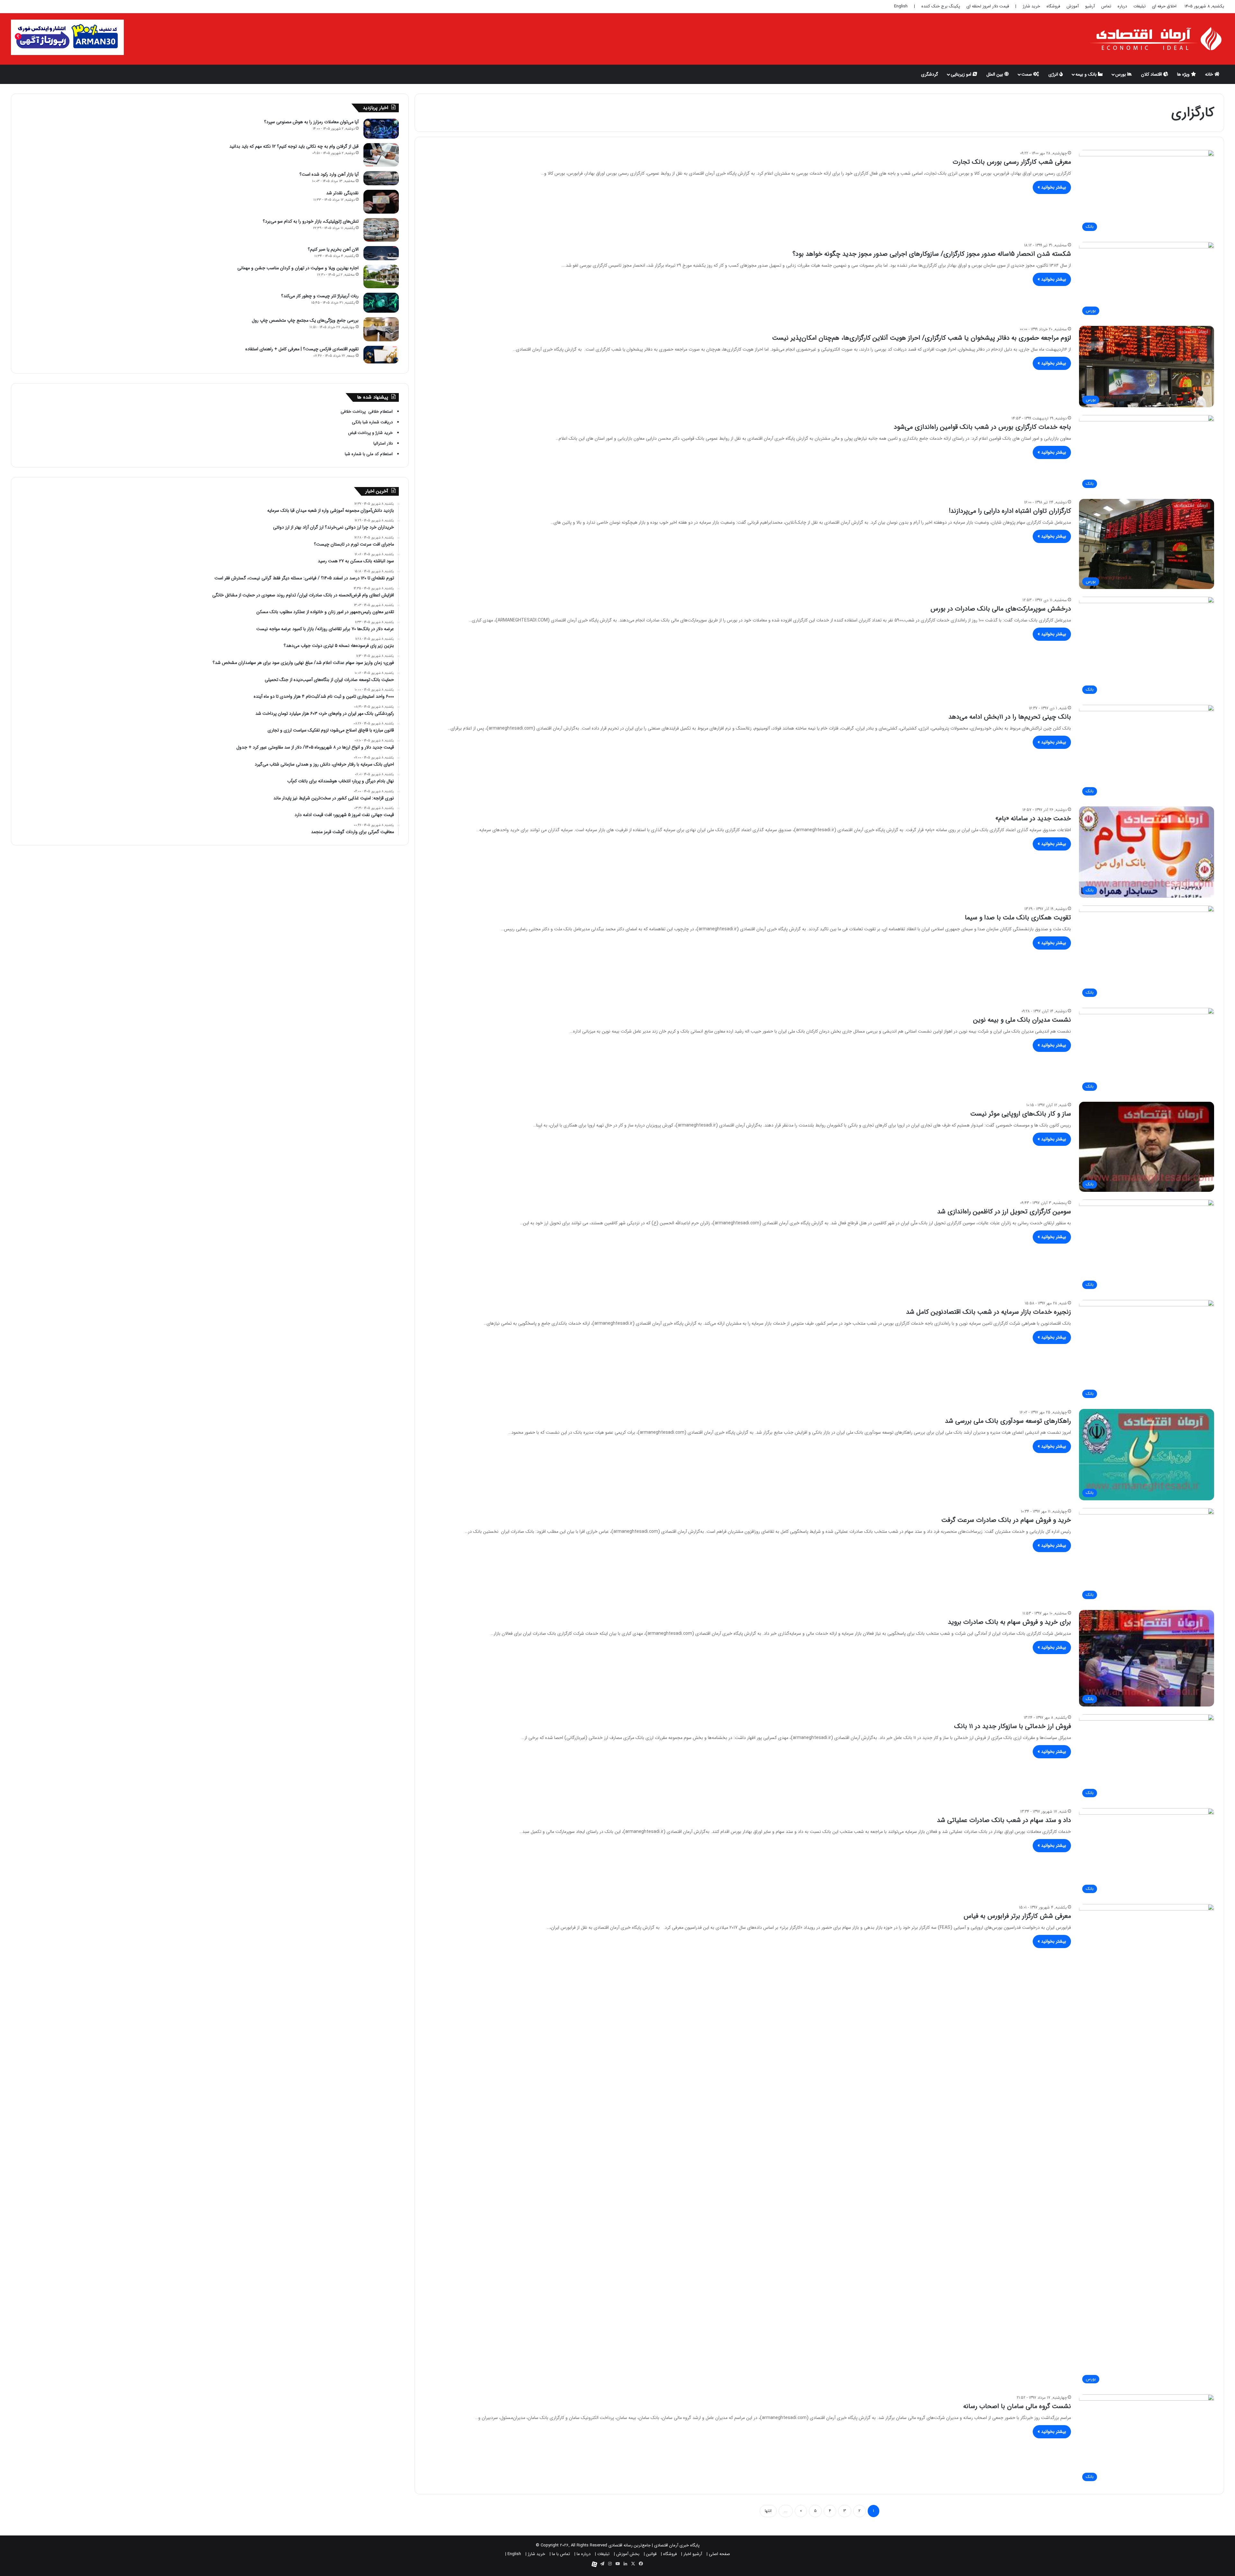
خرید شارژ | (535, 2554)
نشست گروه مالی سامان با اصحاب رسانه (1017, 2406)
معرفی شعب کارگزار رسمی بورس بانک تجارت (1012, 162)
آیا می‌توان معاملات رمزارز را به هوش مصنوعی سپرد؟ (311, 122)
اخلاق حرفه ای (1164, 6)
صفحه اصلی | (718, 2554)
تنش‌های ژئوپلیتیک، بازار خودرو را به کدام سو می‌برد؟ (311, 221)
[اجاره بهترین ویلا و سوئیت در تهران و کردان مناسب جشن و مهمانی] (381, 276)
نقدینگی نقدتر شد (342, 193)
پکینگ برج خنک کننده (941, 6)
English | (513, 2554)
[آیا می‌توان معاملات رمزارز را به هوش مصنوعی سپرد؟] (381, 129)
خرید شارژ (1031, 6)
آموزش (1073, 6)
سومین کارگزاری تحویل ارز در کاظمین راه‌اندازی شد (1004, 1212)
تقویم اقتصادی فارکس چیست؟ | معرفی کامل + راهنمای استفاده (302, 349)
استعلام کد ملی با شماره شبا (369, 454)
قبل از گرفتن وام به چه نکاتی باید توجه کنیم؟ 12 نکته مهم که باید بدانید (294, 146)
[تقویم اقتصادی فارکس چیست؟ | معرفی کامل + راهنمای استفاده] (381, 355)
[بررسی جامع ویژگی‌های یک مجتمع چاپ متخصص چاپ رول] (381, 329)
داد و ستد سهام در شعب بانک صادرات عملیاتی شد (1004, 1820)
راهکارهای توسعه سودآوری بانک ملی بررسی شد (1008, 1421)
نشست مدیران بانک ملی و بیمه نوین (1022, 1020)
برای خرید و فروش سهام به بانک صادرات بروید (1009, 1622)
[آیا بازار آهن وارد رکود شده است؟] (381, 178)
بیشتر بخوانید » (1052, 187)
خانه (1210, 74)
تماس (1106, 6)
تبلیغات (1139, 6)
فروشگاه (1053, 6)
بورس (1121, 74)
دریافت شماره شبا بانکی (372, 422)
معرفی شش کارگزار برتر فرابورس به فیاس (1017, 1916)
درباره (1122, 6)
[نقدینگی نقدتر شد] (381, 202)
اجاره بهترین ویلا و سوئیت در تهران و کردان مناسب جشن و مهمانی (298, 268)
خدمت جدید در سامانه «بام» (1033, 819)
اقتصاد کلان (1152, 74)
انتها (768, 2511)
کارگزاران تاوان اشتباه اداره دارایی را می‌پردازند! (1010, 511)
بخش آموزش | (627, 2554)
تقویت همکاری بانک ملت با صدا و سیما (1018, 918)
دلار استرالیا (383, 443)
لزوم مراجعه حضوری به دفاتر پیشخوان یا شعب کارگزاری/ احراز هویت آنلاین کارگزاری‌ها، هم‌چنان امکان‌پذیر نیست (922, 338)
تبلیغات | (602, 2554)
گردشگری (930, 74)
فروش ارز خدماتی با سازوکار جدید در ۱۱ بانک (1013, 1726)
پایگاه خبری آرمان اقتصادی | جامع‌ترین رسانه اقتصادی (654, 2545)
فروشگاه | (669, 2554)
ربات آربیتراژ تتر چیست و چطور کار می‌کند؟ (320, 296)
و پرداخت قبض (361, 433)
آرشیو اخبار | (692, 2554)
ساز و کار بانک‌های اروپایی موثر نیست (1021, 1114)
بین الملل (995, 74)
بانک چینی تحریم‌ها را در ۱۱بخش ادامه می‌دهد (1010, 717)
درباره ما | (582, 2554)
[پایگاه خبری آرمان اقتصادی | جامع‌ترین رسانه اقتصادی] (1157, 39)
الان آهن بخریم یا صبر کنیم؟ (333, 249)
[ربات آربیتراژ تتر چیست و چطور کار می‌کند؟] (381, 303)
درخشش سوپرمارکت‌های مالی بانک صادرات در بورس (1001, 609)
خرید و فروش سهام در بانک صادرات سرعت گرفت (1006, 1520)
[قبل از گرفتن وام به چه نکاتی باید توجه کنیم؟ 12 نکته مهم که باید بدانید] (381, 155)
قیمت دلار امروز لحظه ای (988, 6)
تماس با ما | (560, 2554)
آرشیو (1090, 6)
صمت (1027, 74)
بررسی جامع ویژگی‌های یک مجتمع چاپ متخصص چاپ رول (305, 320)
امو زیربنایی (962, 74)
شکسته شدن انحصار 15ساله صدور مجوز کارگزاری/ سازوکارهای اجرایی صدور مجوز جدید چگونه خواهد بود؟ (932, 254)
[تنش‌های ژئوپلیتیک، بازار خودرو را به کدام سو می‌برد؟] (381, 230)
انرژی (1054, 74)
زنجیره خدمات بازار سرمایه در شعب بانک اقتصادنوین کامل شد (988, 1312)
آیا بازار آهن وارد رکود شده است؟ (329, 174)
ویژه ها (1184, 74)
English (901, 6)
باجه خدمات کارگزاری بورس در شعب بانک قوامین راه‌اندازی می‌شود (982, 427)
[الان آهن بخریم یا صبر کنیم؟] (381, 253)
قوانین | (650, 2554)
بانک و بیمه (1087, 74)
